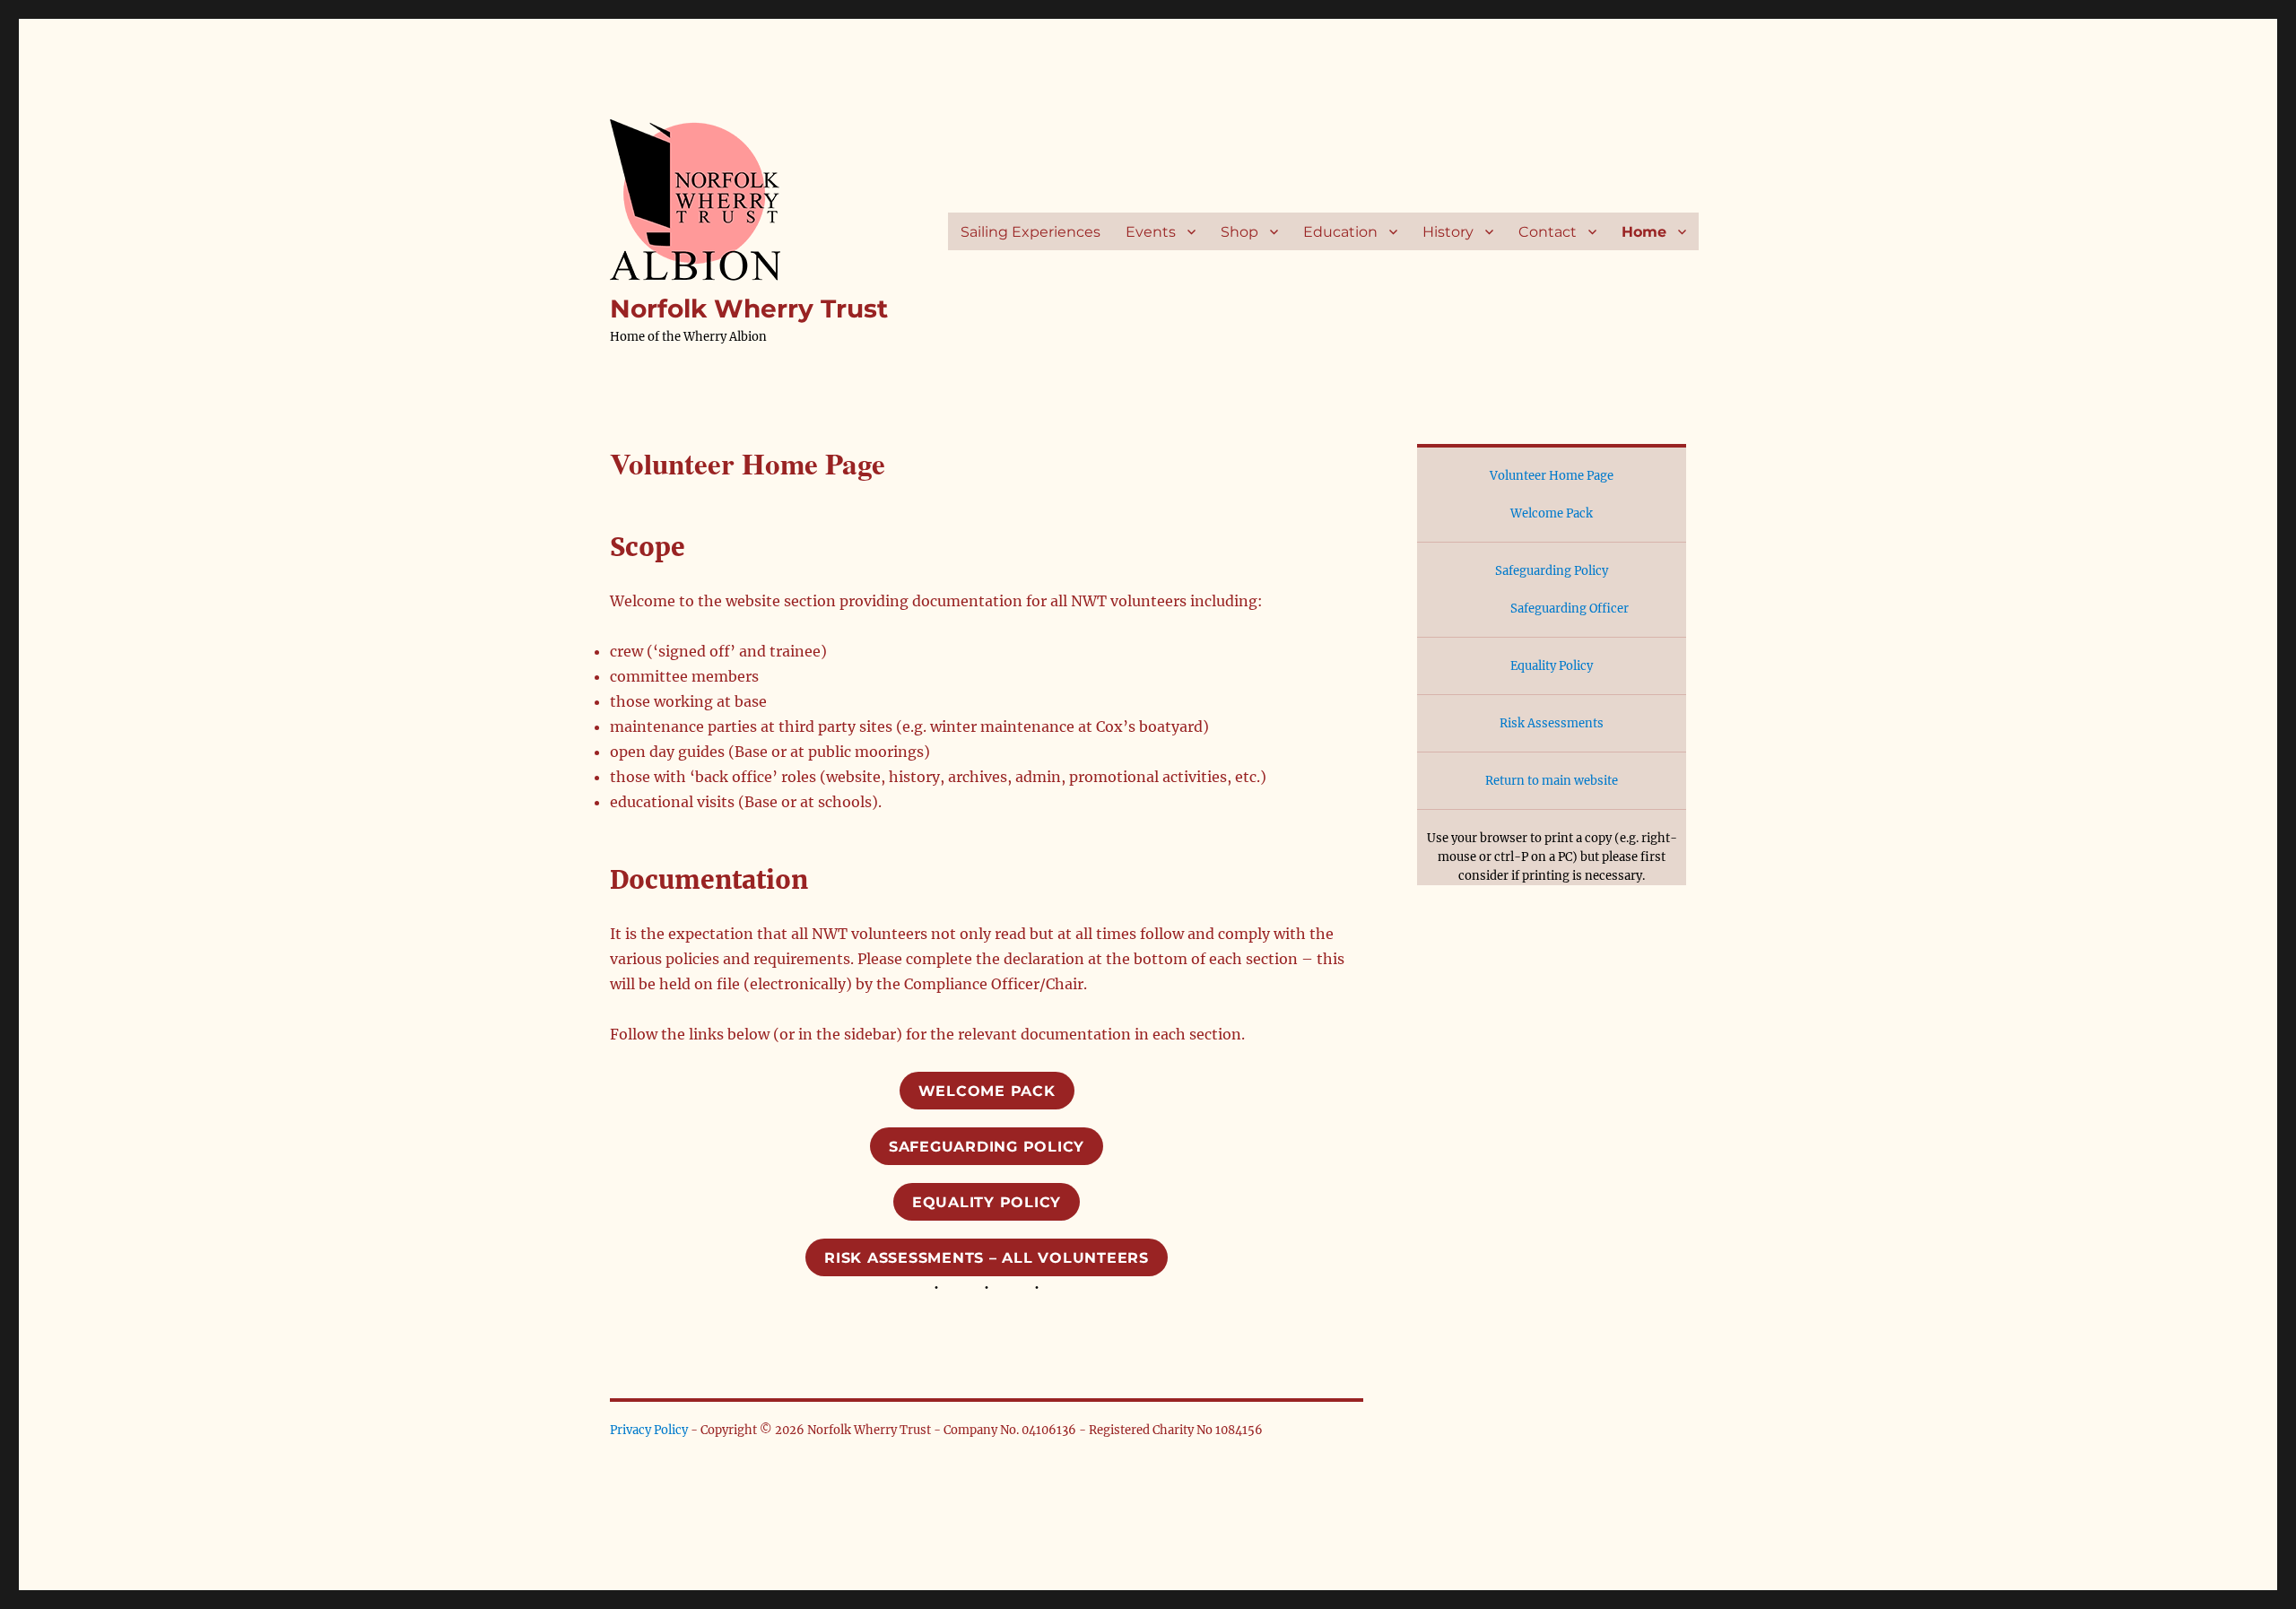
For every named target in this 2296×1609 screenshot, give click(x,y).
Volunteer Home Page (1552, 476)
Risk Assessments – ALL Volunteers (987, 1258)
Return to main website (1552, 781)
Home (1644, 232)
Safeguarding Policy (987, 1147)
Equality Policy (987, 1202)
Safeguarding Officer (1570, 609)
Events (1151, 232)
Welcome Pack (987, 1091)
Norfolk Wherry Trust (749, 309)
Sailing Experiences (1031, 232)
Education (1340, 232)
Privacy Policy (649, 1430)
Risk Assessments (1552, 723)
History (1448, 232)
